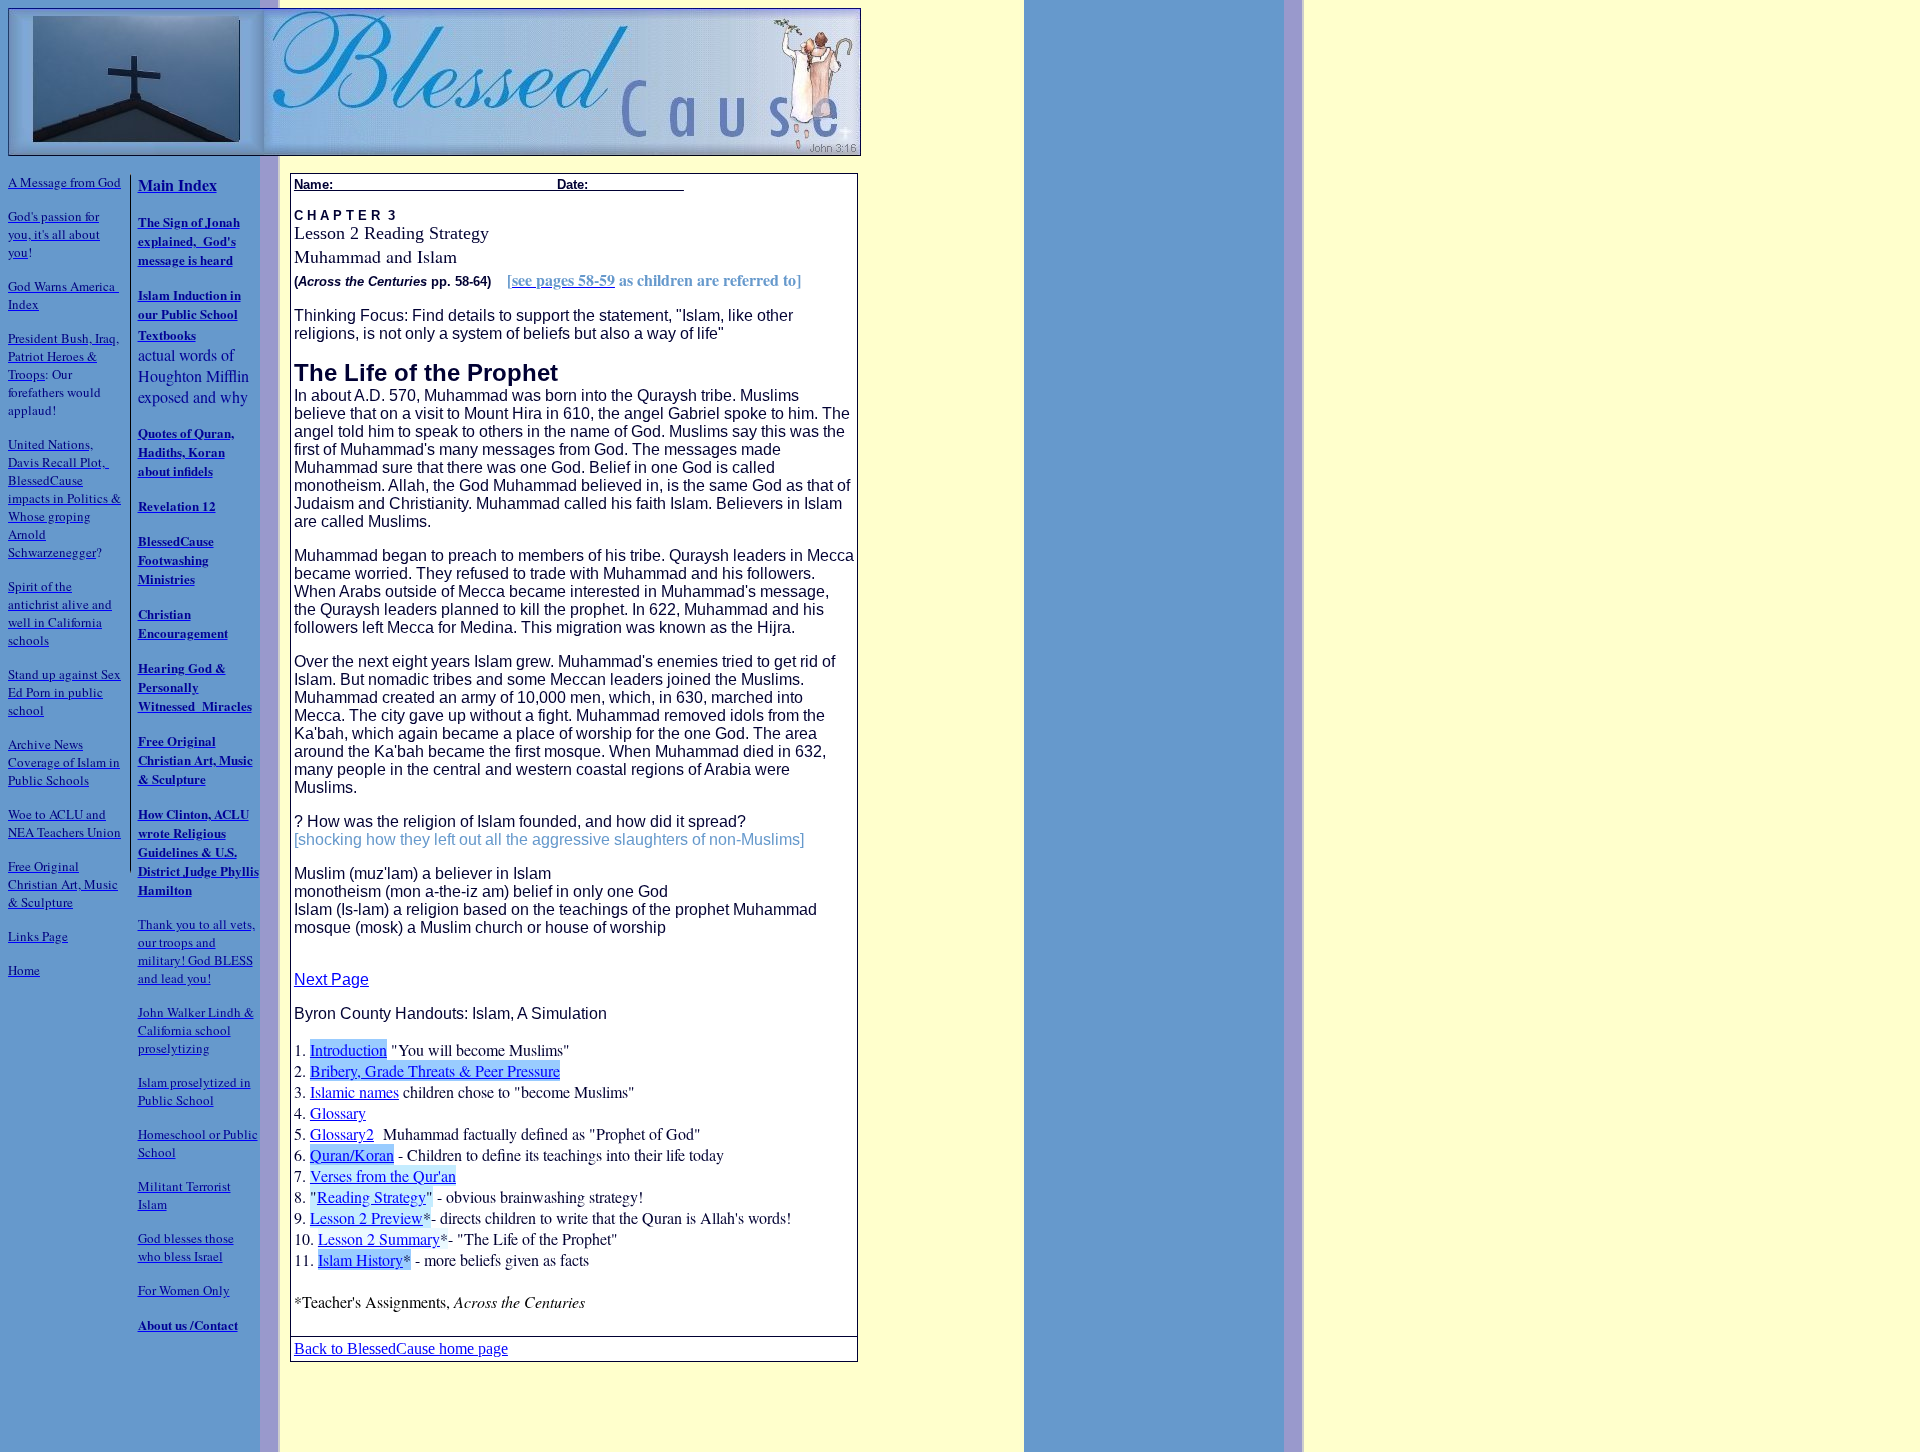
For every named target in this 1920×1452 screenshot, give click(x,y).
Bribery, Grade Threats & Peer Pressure (435, 1070)
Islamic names (354, 1091)
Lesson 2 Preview (366, 1217)
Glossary (338, 1112)
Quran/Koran (352, 1154)
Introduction (348, 1049)
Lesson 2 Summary (379, 1238)
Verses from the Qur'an (383, 1175)
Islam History (360, 1259)
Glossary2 (342, 1133)
